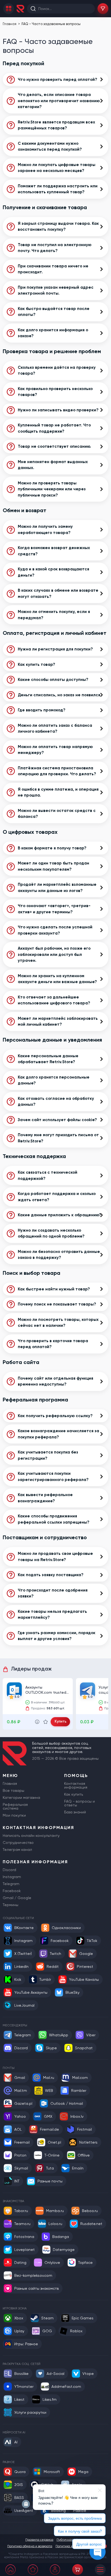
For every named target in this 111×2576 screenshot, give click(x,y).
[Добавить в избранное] (46, 1722)
